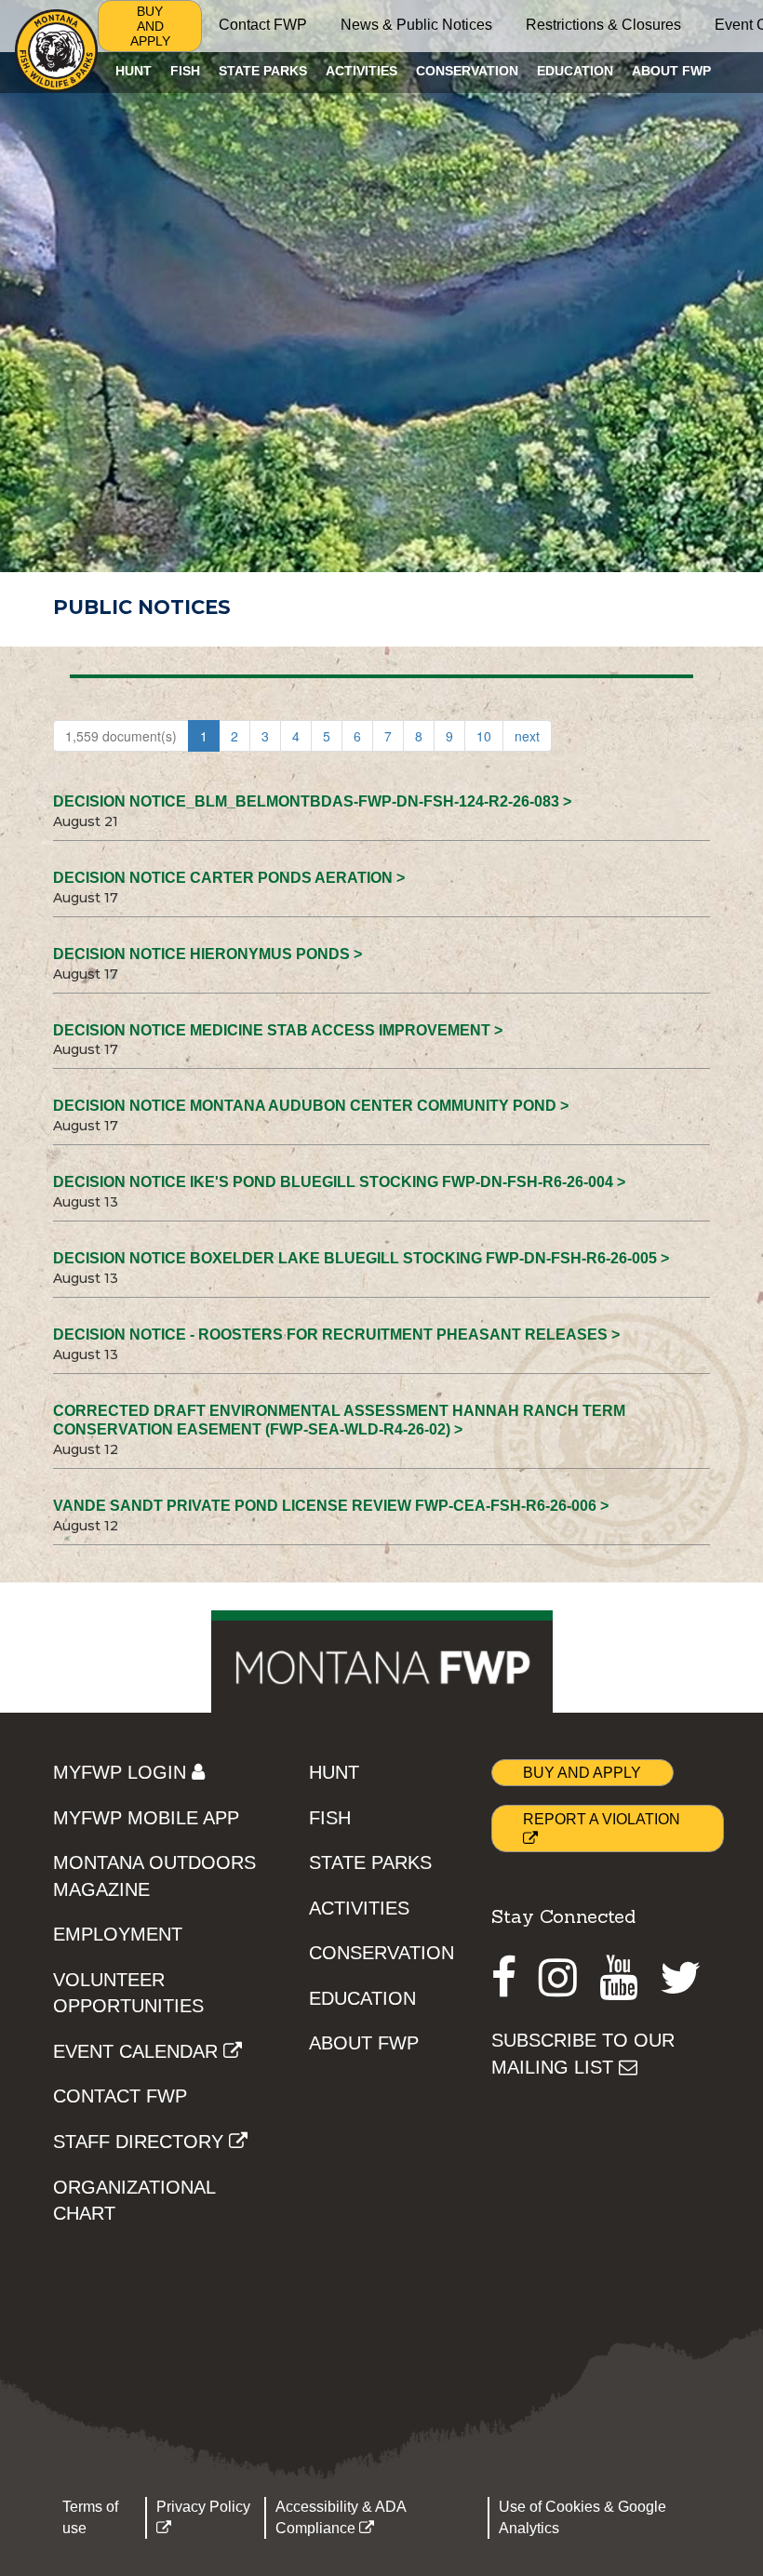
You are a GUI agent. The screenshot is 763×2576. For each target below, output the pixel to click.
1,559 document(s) (121, 736)
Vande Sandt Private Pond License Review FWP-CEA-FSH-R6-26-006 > (331, 1506)
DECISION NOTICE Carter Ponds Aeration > (229, 878)
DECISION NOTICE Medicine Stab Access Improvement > (278, 1030)
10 (484, 736)
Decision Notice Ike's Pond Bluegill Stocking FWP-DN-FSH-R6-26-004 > (339, 1182)
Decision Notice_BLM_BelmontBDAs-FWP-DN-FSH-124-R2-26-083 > (312, 801)
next (527, 736)
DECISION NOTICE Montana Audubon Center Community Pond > (311, 1106)
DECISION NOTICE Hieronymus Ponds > (207, 954)
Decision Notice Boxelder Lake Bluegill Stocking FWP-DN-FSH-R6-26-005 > (361, 1258)
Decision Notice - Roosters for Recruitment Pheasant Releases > (336, 1335)
